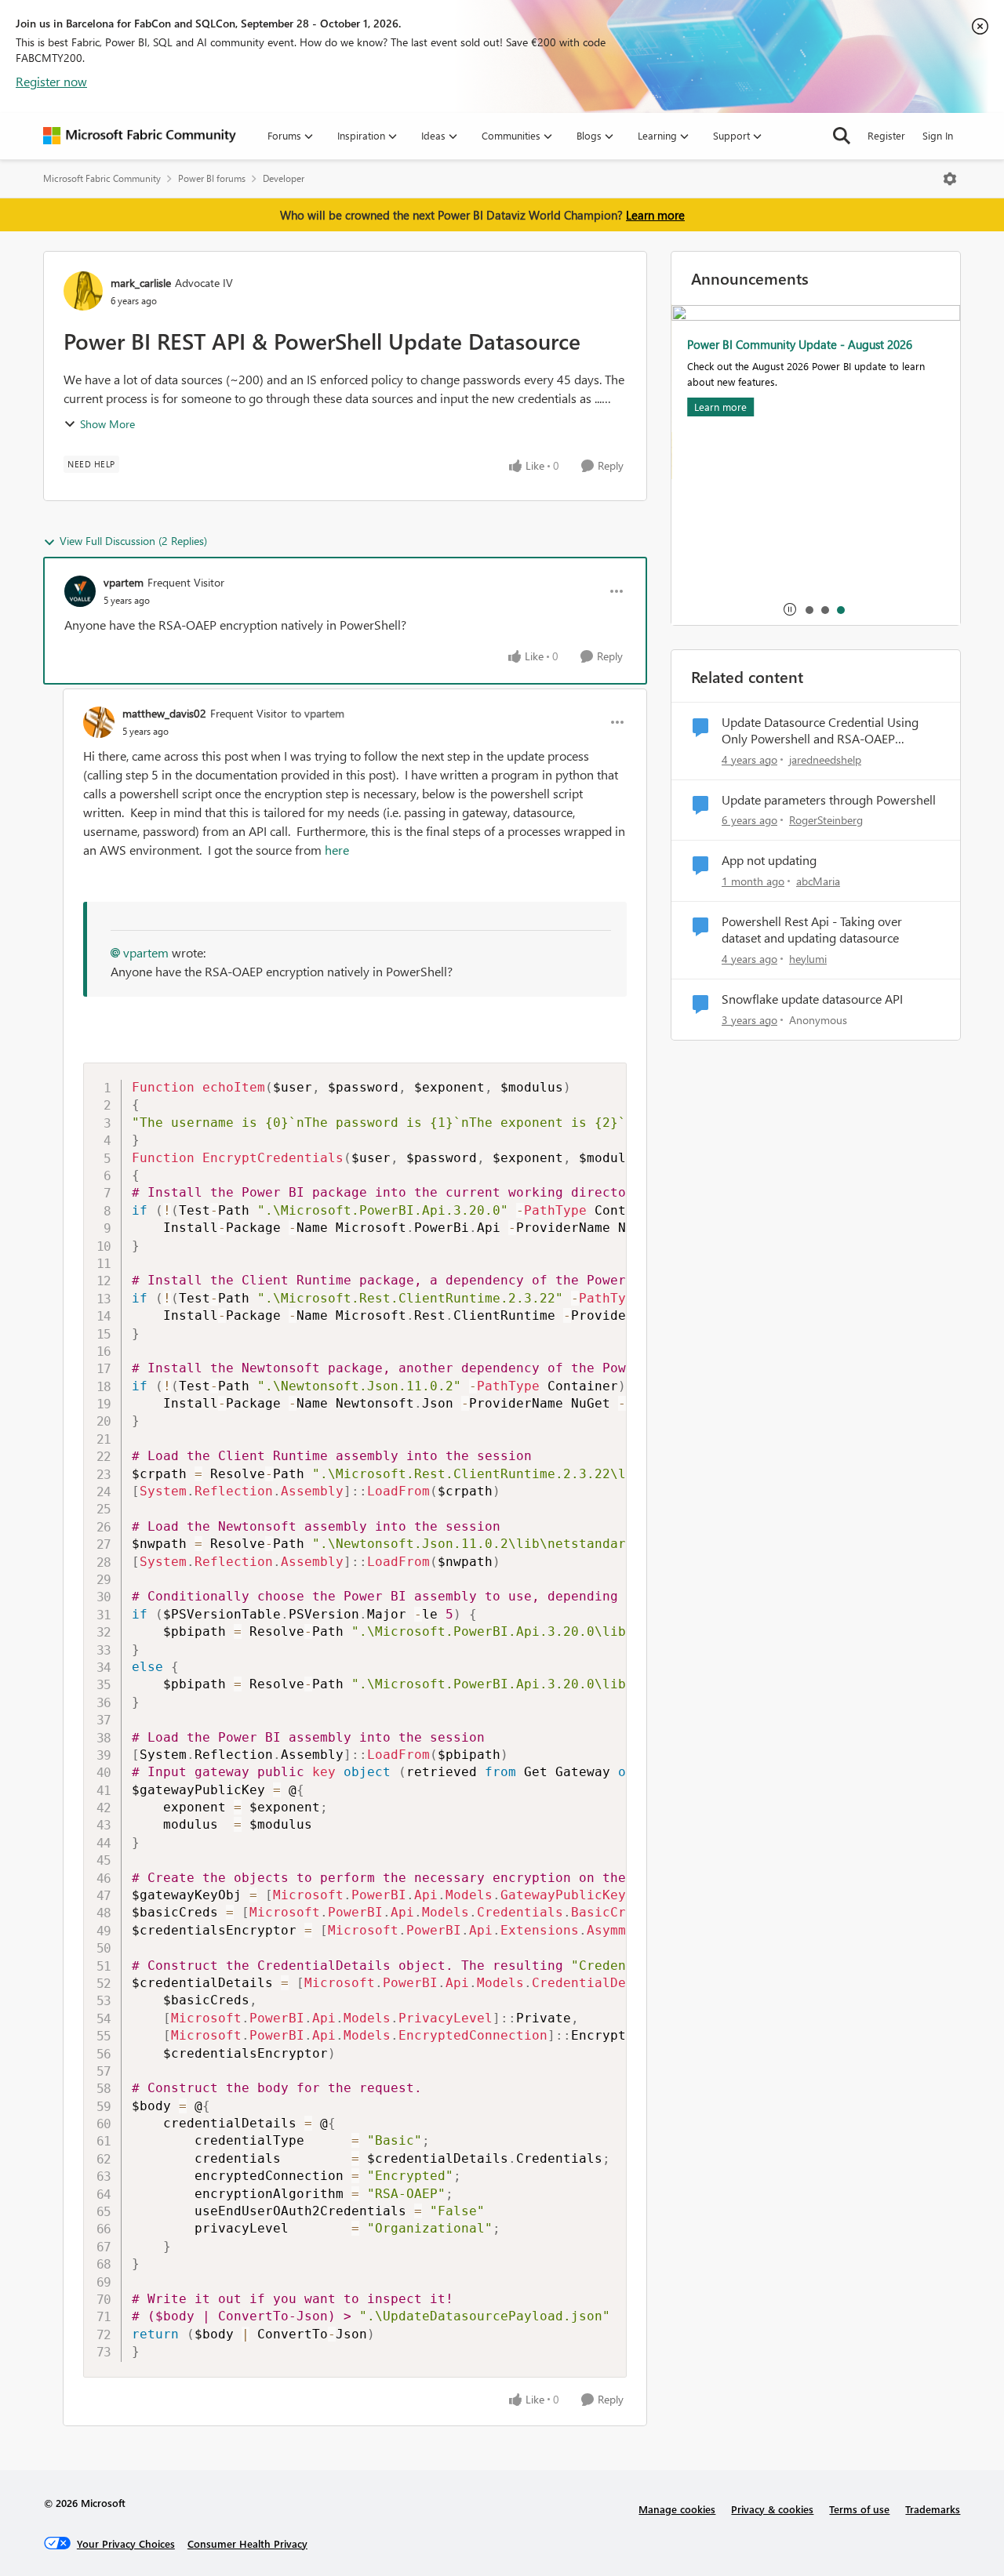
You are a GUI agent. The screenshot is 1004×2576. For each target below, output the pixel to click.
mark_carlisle (141, 283)
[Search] (842, 136)
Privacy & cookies (772, 2509)
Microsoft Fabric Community (102, 178)
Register (886, 135)
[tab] (809, 609)
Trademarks (933, 2509)
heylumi (808, 959)
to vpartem (318, 713)
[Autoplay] (790, 609)
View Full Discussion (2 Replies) (133, 541)
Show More (107, 424)
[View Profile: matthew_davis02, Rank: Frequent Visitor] (99, 722)
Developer (284, 178)
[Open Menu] (950, 179)
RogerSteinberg (826, 820)
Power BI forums (212, 178)
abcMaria (818, 881)
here (337, 850)
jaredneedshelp (825, 759)
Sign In (938, 135)
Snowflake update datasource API (812, 999)
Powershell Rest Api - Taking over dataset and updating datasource (812, 930)
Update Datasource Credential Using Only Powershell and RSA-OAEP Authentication (820, 731)
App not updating (769, 860)
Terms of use (859, 2509)
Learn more (655, 215)
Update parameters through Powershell (829, 800)
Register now (51, 81)
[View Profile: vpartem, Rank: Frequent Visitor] (80, 591)
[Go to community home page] (140, 136)
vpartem (124, 582)
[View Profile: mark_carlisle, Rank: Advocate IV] (83, 291)
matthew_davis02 (164, 713)
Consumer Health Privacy (247, 2543)
